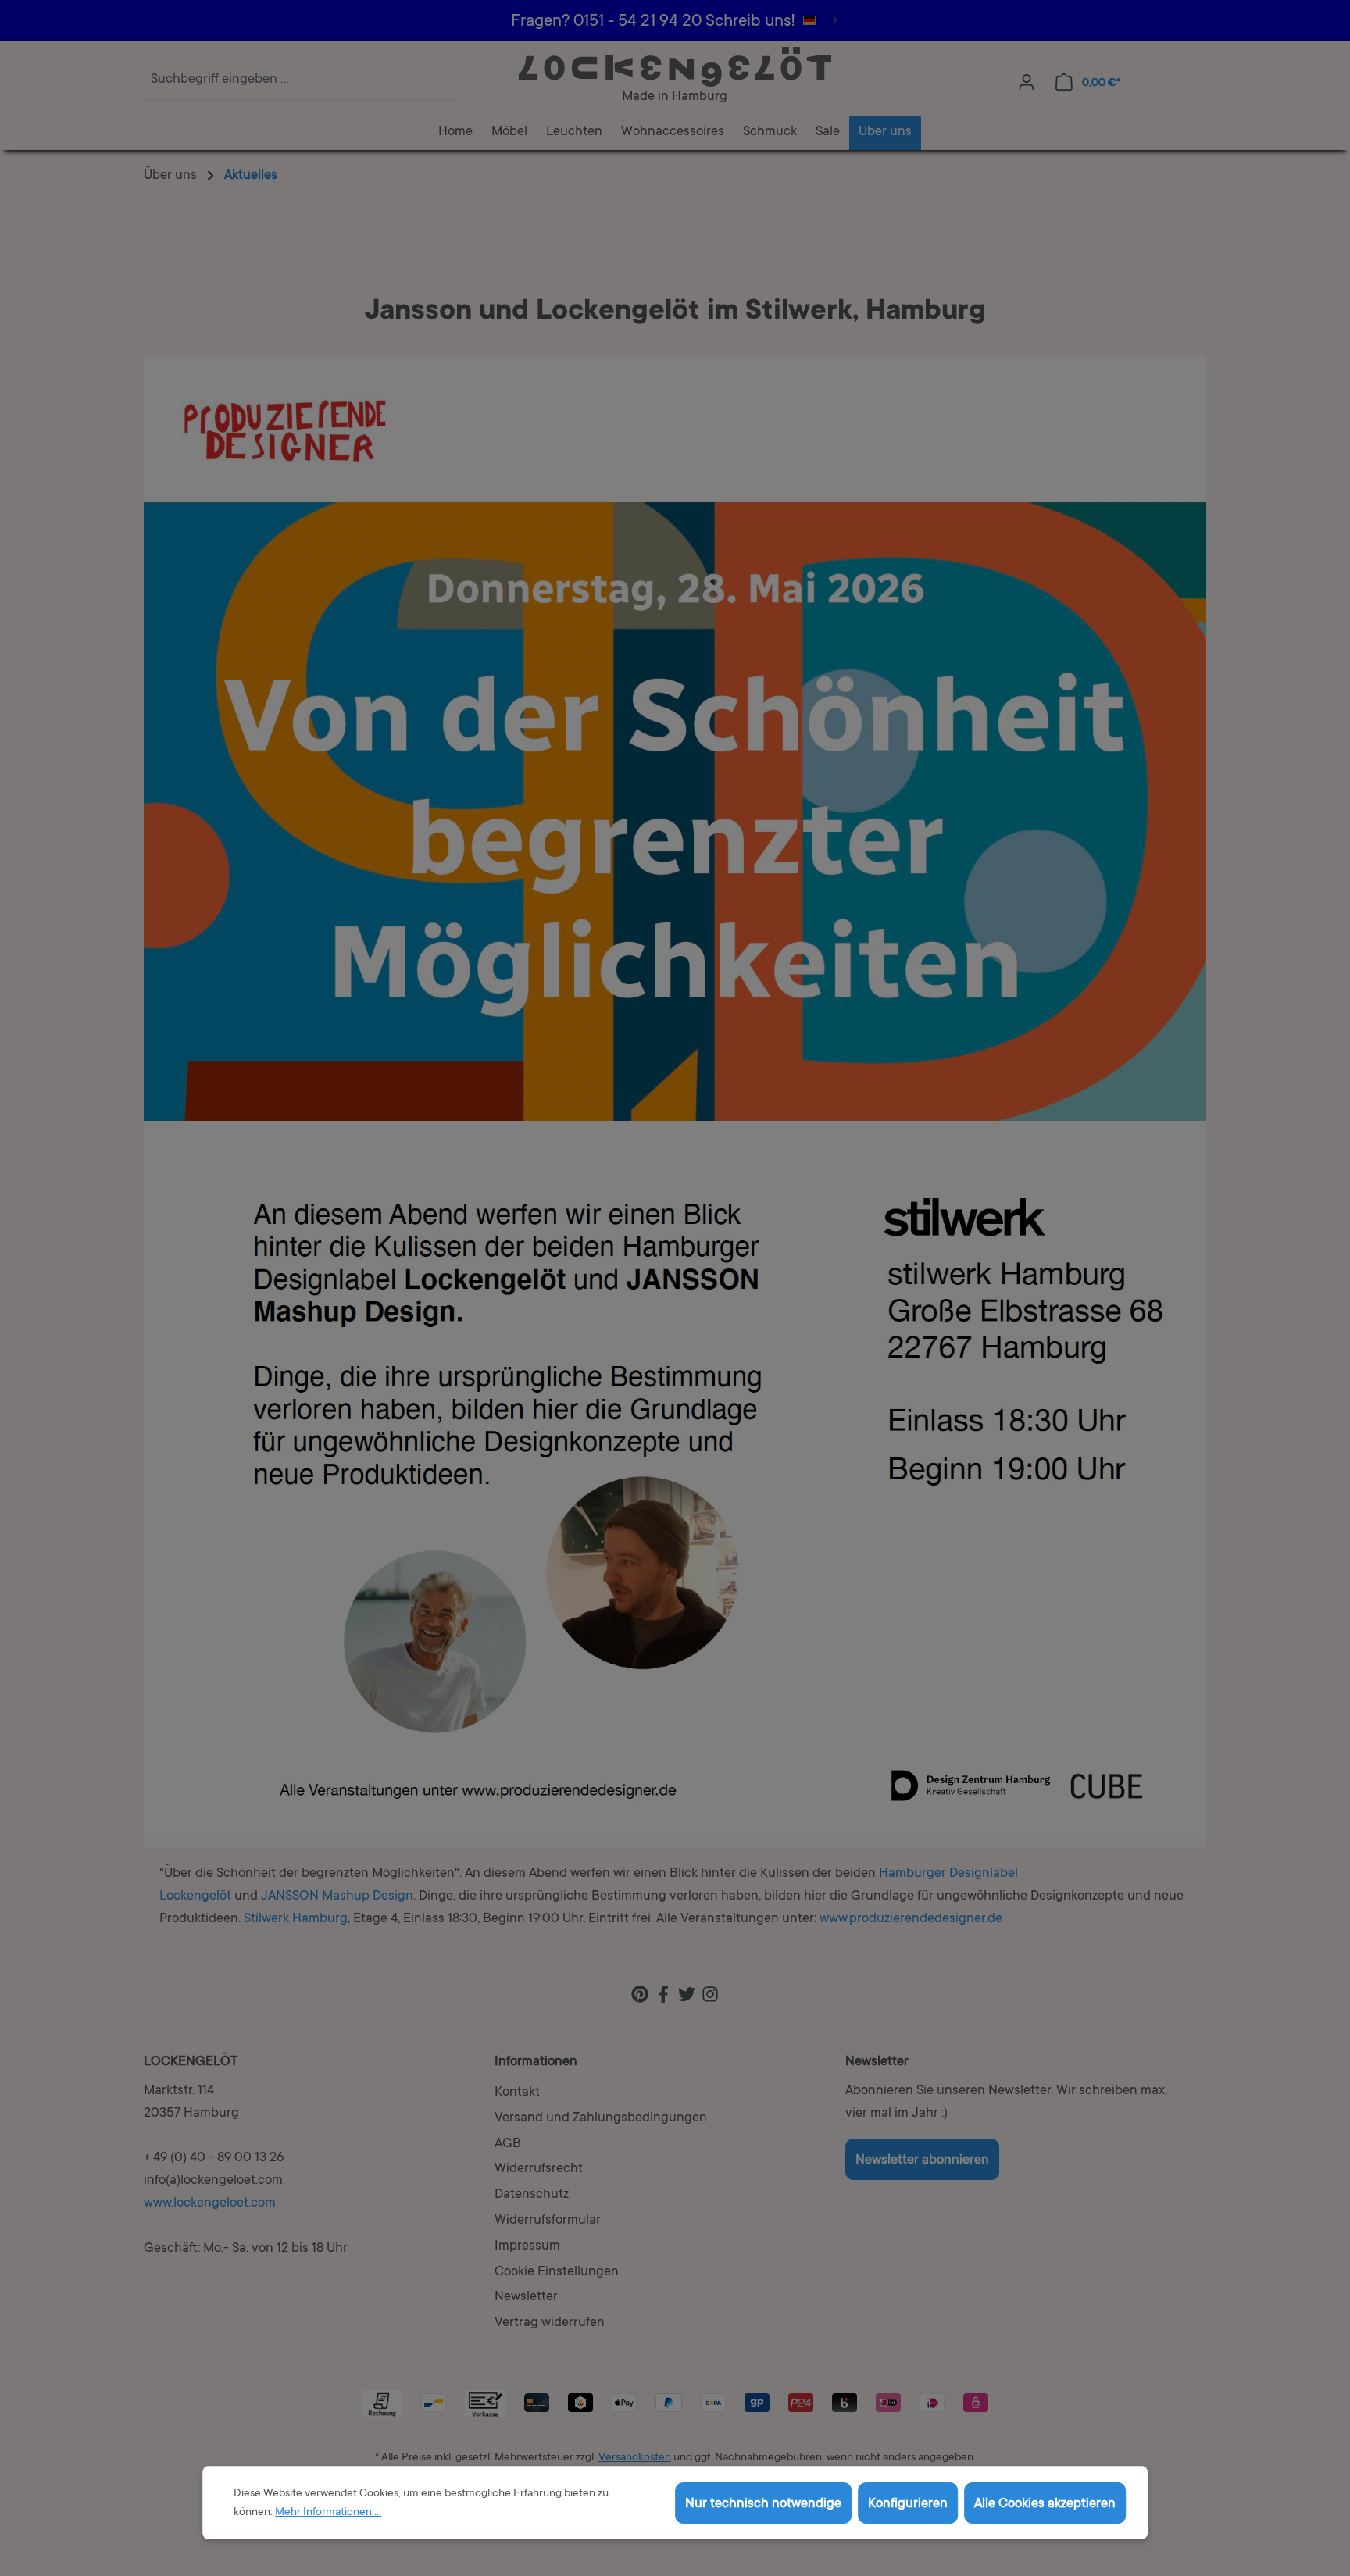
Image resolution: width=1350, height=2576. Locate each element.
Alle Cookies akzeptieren (1045, 2505)
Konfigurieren (908, 2505)
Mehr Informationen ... (328, 2513)
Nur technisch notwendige (763, 2505)
